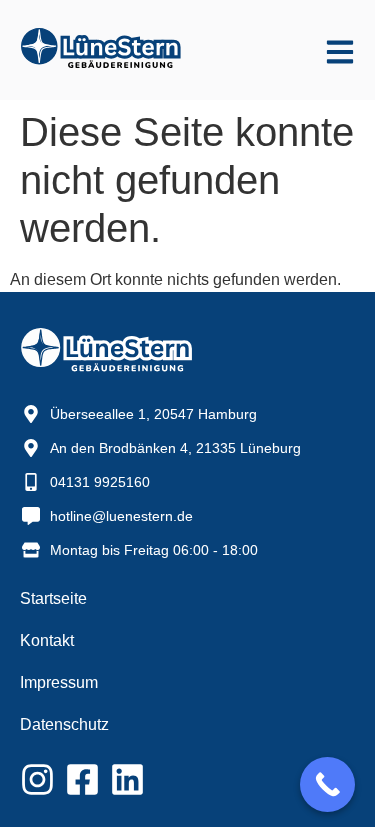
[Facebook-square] (82, 779)
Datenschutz (64, 724)
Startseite (53, 598)
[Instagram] (37, 779)
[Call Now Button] (327, 784)
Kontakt (47, 640)
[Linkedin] (127, 779)
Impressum (59, 682)
